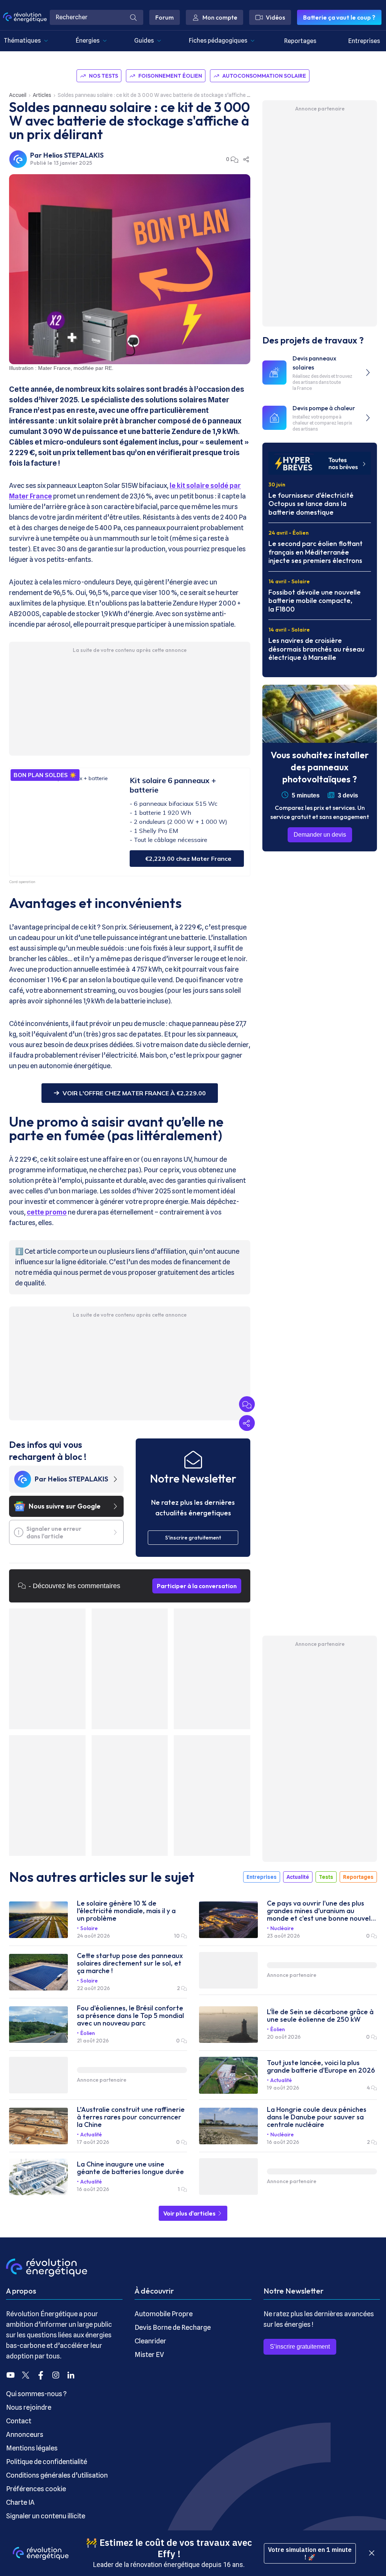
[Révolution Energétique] (25, 17)
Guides (144, 41)
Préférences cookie (36, 2489)
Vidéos (275, 17)
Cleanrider (150, 2341)
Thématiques (22, 41)
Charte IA (20, 2502)
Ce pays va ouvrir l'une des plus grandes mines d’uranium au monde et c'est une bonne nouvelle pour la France (322, 1911)
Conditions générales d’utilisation (57, 2475)
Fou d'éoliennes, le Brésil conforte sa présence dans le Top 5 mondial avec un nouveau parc (130, 2016)
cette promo (47, 1212)
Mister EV (149, 2354)
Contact (19, 2421)
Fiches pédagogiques (218, 41)
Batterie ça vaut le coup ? (339, 17)
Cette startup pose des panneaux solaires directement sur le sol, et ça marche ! (130, 1963)
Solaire (89, 1928)
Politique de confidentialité (47, 2462)
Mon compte (220, 17)
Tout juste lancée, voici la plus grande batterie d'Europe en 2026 (321, 2067)
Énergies (88, 41)
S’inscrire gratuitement (300, 2347)
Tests (326, 1877)
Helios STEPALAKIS (74, 155)
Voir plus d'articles (190, 2213)
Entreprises (364, 41)
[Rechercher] (133, 17)
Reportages (300, 41)
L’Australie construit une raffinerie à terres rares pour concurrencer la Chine (131, 2117)
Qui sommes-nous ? (36, 2394)
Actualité (298, 1877)
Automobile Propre (164, 2314)
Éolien (88, 2033)
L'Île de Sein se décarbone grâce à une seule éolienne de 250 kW (320, 2016)
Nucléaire (282, 1928)
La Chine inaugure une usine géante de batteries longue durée (130, 2168)
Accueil (18, 95)
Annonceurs (25, 2434)
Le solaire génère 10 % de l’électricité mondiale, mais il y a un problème (126, 1911)
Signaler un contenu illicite (46, 2516)
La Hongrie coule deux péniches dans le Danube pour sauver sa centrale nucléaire (317, 2117)
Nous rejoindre (29, 2407)
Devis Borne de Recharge (173, 2327)
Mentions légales (32, 2448)
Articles (42, 95)
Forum (165, 17)
